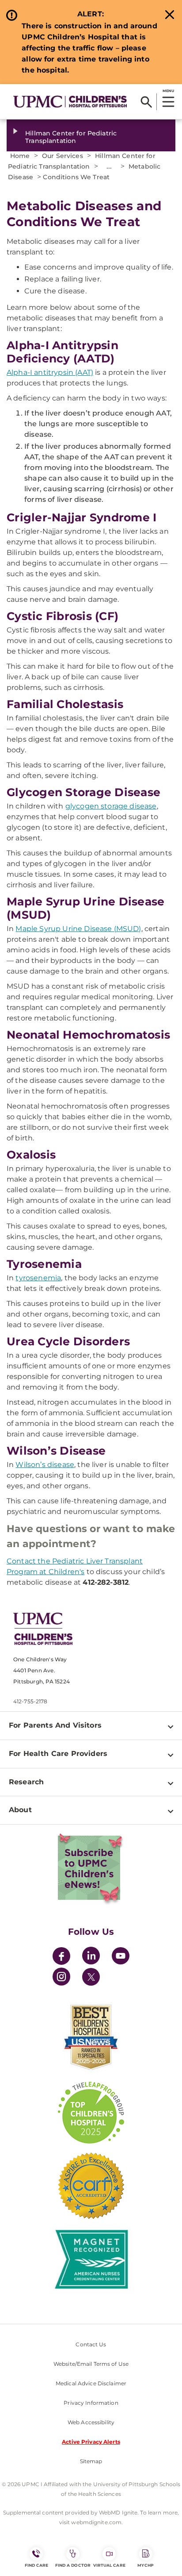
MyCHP (145, 2565)
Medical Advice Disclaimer (91, 2383)
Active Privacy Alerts (91, 2442)
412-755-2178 (30, 1701)
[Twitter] (91, 1977)
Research (26, 1782)
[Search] (146, 102)
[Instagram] (61, 1978)
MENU (168, 91)
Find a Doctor (73, 2565)
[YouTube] (121, 1957)
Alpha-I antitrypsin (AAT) (50, 372)
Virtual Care (109, 2565)
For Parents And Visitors (55, 1725)
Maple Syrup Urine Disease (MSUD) (78, 929)
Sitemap (91, 2461)
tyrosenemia (38, 1278)
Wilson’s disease (45, 1465)
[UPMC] (70, 102)
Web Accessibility (91, 2422)
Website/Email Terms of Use (91, 2364)
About (20, 1810)
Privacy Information (91, 2403)
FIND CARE (37, 2565)
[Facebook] (61, 1957)
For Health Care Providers (58, 1754)
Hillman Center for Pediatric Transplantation (71, 137)
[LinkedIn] (91, 1957)
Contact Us (91, 2344)
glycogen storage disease (111, 806)
